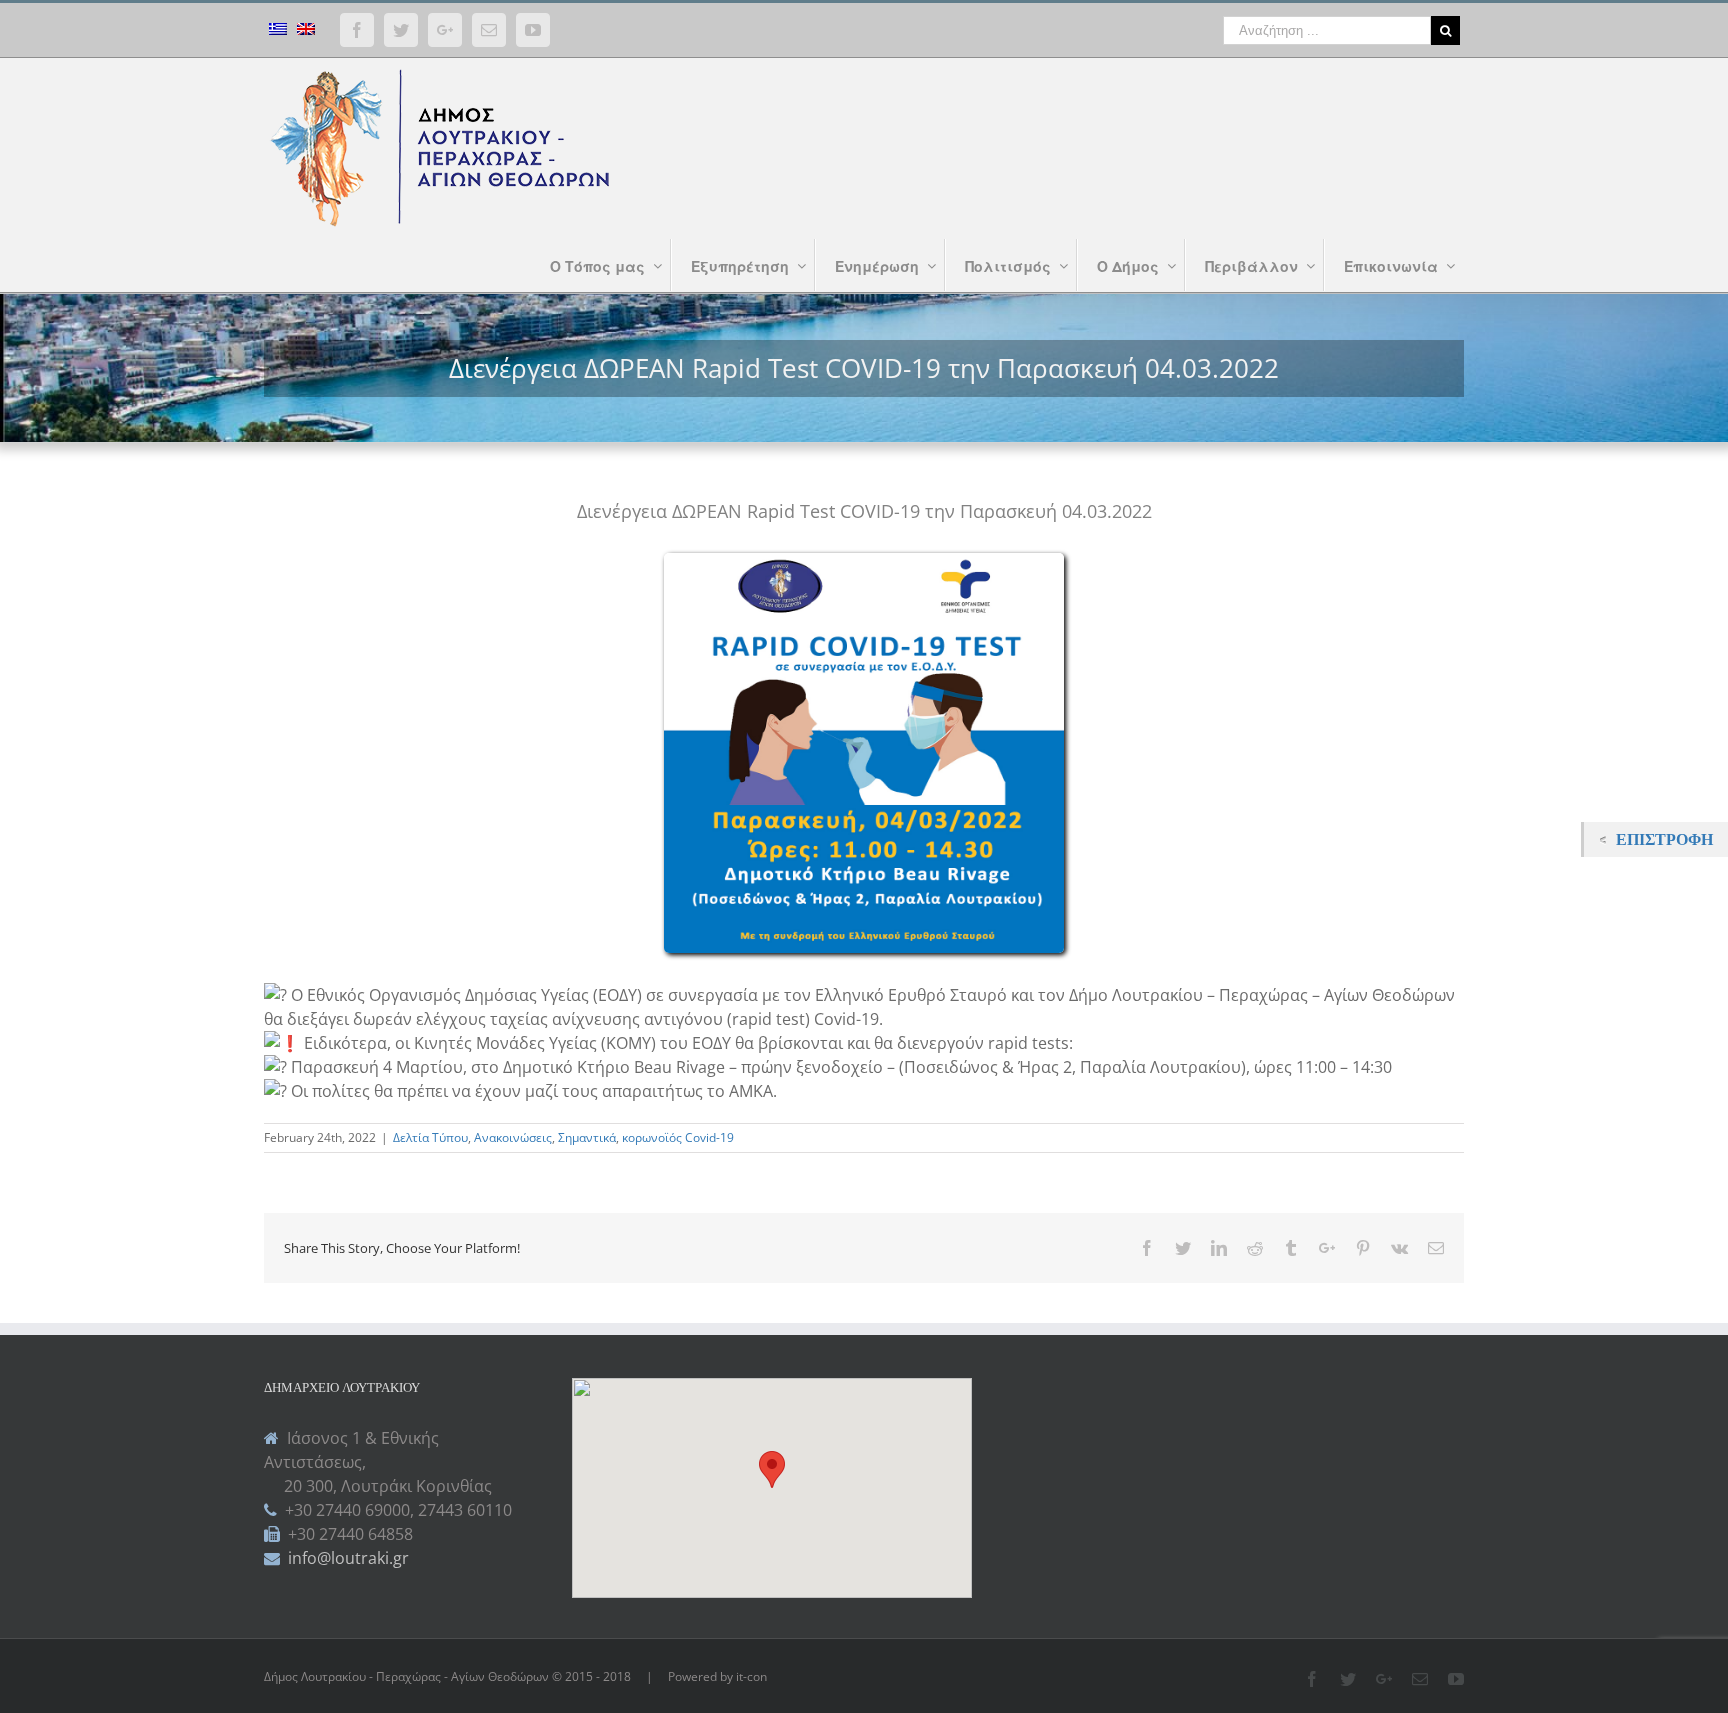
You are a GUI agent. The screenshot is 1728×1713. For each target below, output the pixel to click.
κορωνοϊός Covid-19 (678, 1137)
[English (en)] (306, 31)
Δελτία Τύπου (430, 1137)
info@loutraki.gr (346, 1558)
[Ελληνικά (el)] (278, 31)
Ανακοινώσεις (513, 1137)
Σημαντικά (587, 1137)
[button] (772, 1469)
